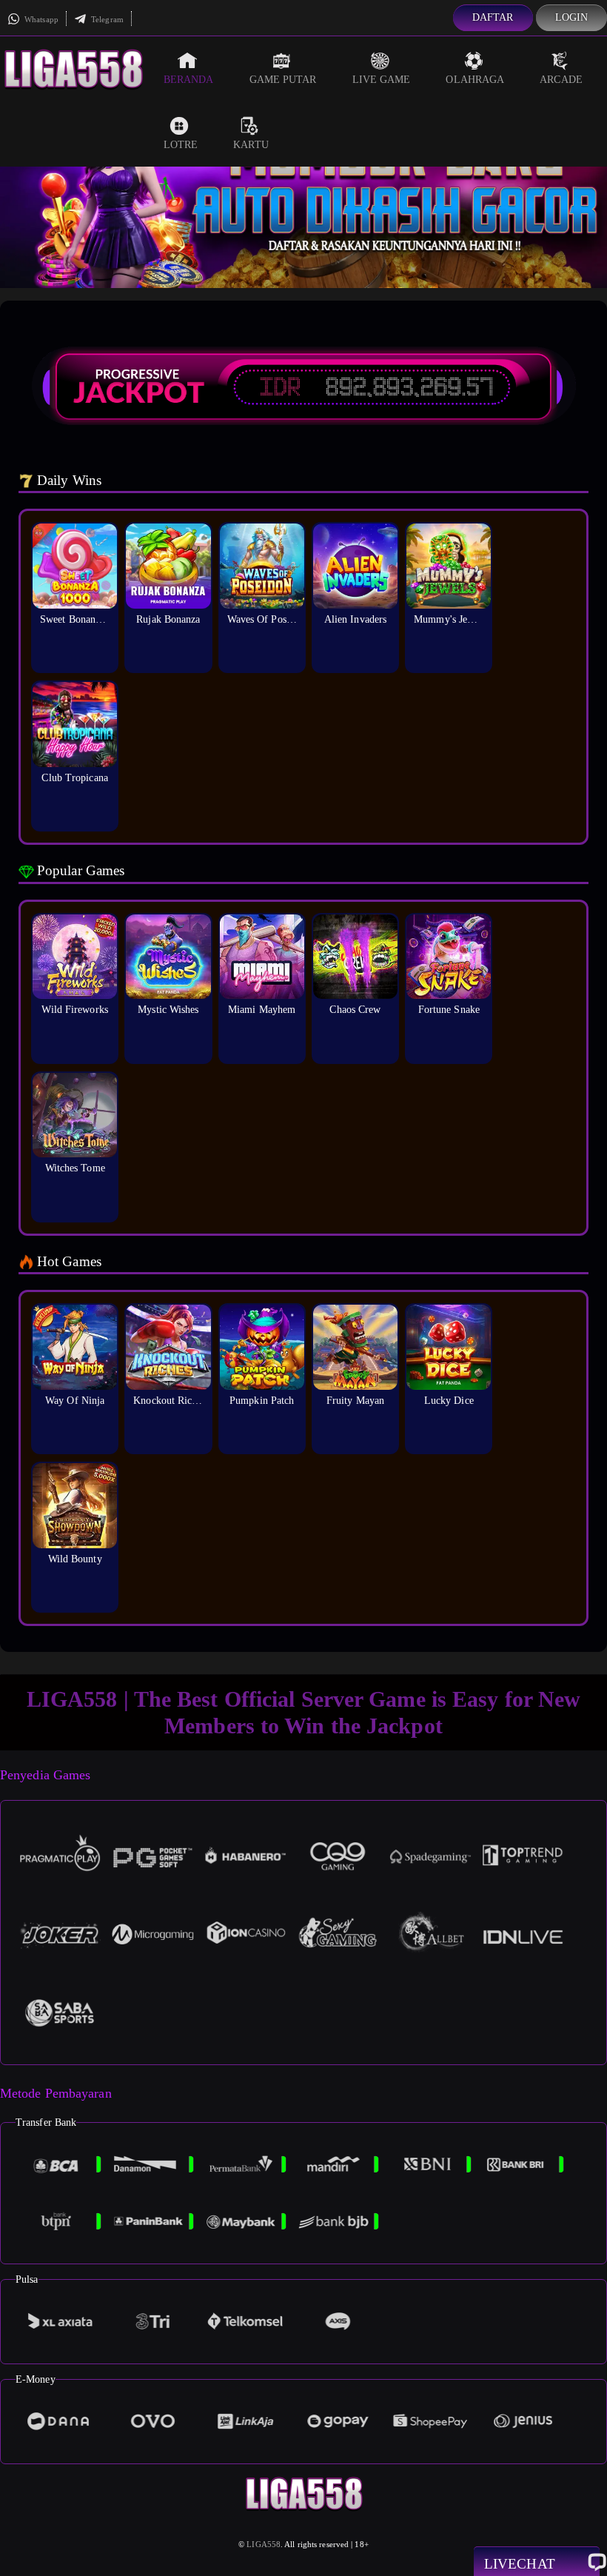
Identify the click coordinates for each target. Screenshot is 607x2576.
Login (572, 17)
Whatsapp (40, 19)
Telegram (106, 19)
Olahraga (475, 80)
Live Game (382, 80)
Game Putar (283, 80)
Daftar (493, 17)
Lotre (181, 145)
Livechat (520, 2564)
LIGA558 (264, 2544)
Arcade (561, 80)
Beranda (189, 80)
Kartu (251, 145)
